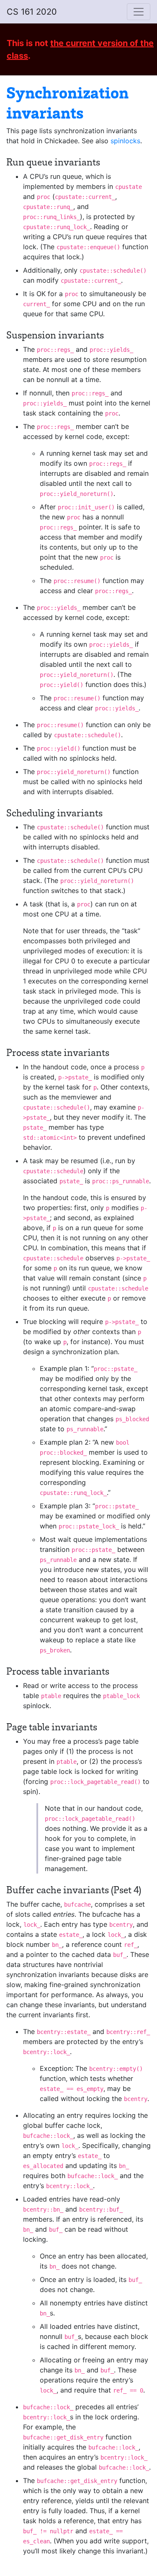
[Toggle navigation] (139, 12)
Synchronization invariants (67, 102)
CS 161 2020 (32, 12)
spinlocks (125, 141)
